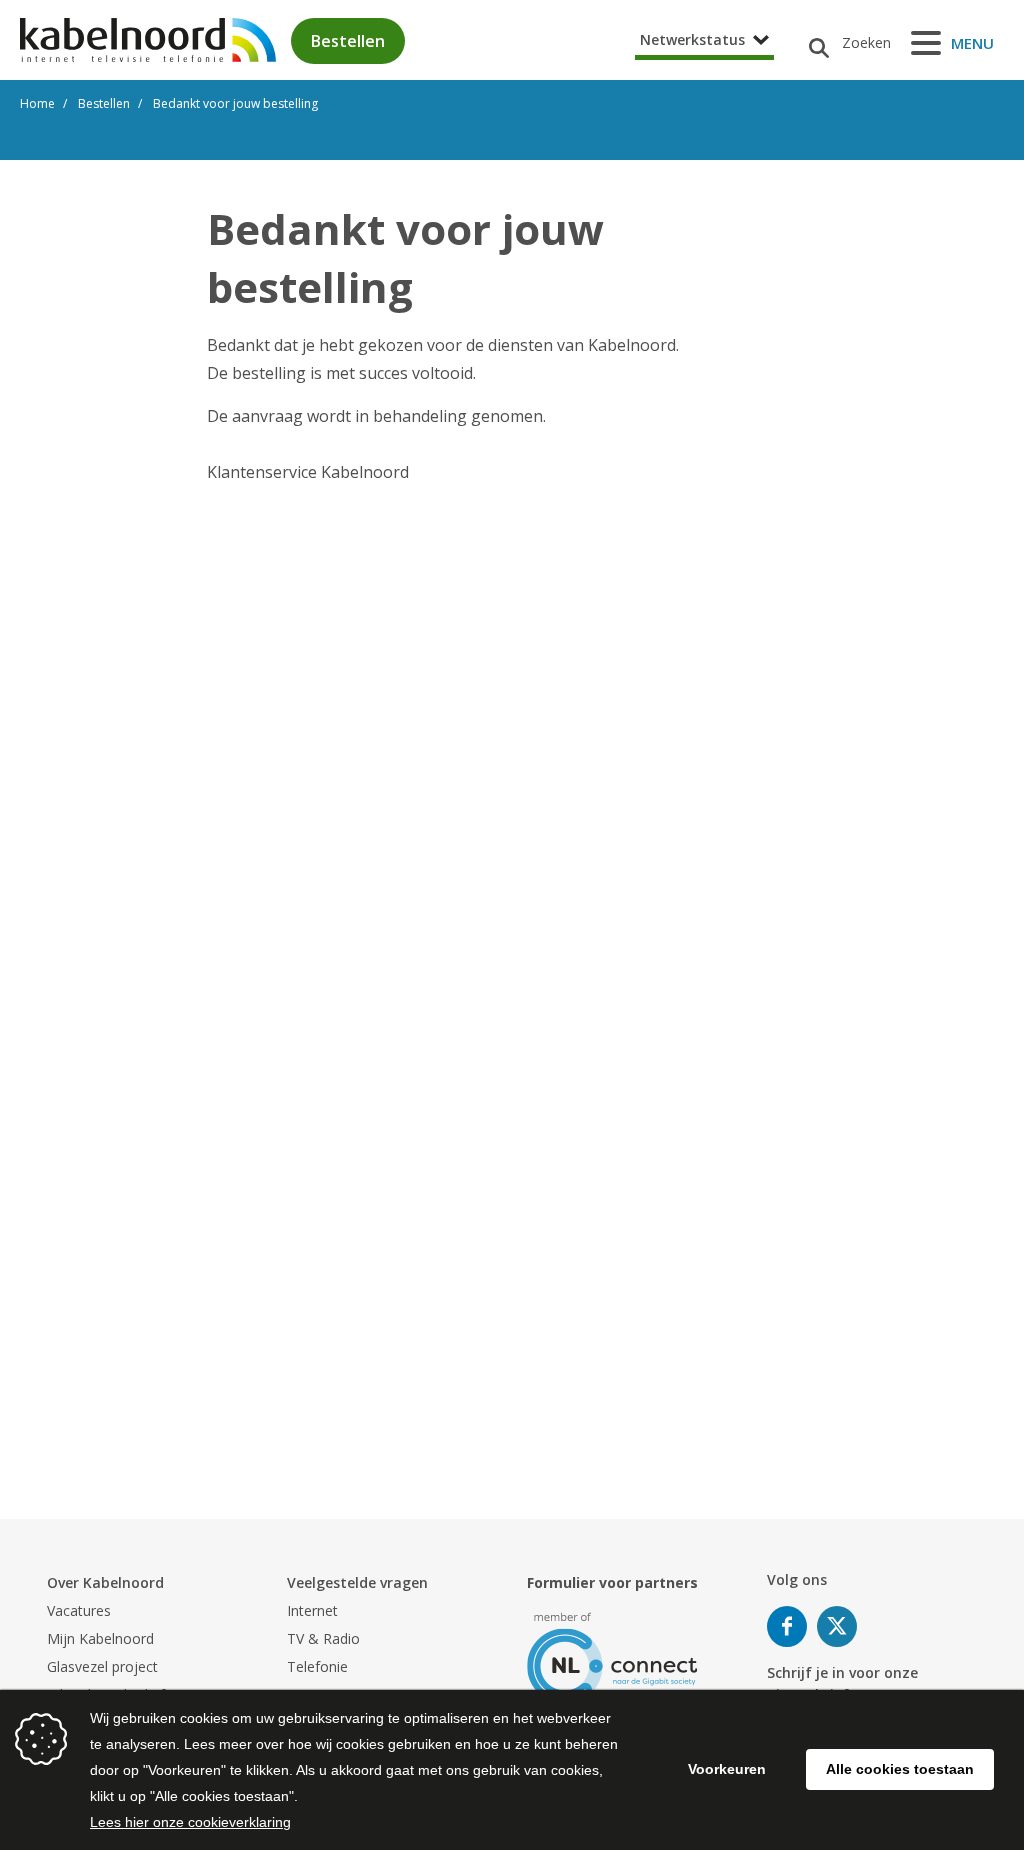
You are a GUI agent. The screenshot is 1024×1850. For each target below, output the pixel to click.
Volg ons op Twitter (837, 1626)
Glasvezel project (102, 1666)
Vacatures (79, 1610)
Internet (312, 1610)
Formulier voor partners (612, 1582)
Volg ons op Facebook (787, 1626)
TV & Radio (323, 1638)
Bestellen (348, 41)
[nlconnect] (612, 1656)
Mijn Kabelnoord (100, 1638)
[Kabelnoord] (148, 40)
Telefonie (317, 1666)
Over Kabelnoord (105, 1582)
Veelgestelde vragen (357, 1582)
